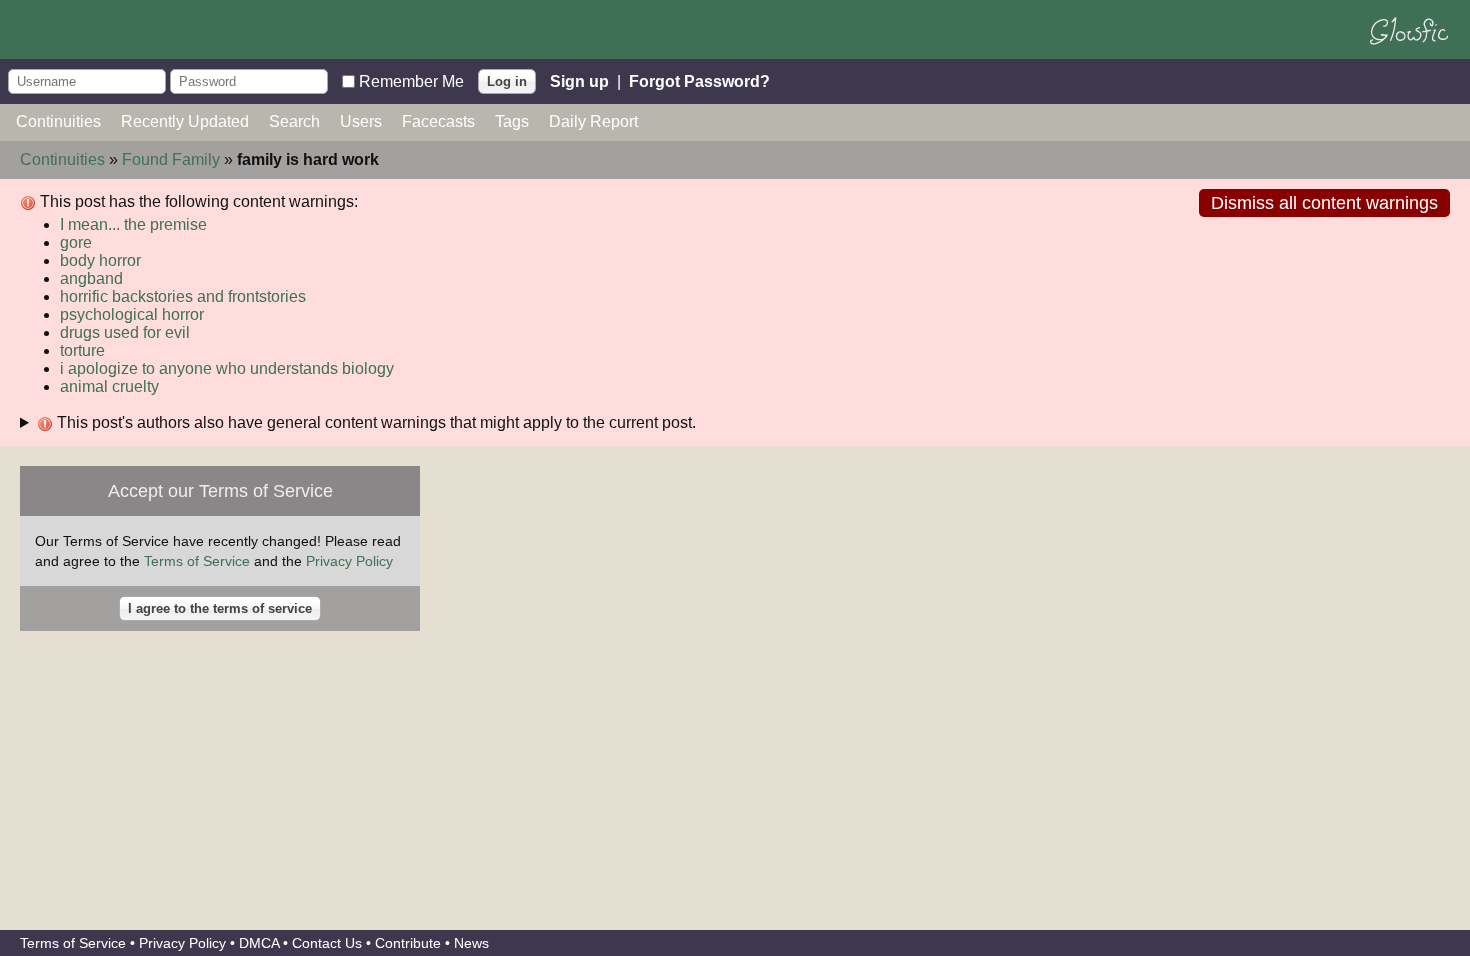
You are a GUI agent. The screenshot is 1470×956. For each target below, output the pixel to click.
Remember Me (411, 80)
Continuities (58, 121)
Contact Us (327, 943)
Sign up (579, 80)
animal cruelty (109, 386)
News (471, 943)
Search (294, 121)
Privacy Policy (349, 561)
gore (76, 242)
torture (82, 350)
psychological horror (132, 314)
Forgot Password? (699, 80)
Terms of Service (197, 561)
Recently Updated (185, 121)
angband (91, 278)
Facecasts (438, 121)
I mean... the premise (133, 224)
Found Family (171, 159)
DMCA (259, 943)
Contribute (408, 943)
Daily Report (593, 121)
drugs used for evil (125, 332)
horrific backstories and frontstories (183, 296)
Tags (512, 121)
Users (361, 121)
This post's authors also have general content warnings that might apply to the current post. (374, 422)
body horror (100, 260)
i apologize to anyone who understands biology (227, 368)
